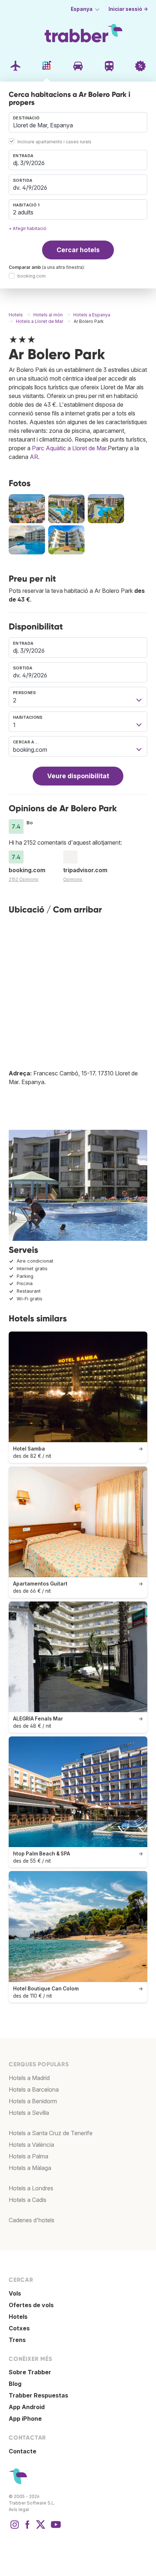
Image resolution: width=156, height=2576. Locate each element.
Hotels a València (31, 2145)
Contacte (22, 2451)
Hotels (18, 2317)
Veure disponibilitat (78, 776)
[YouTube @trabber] (55, 2528)
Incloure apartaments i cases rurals (54, 142)
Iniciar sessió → (128, 9)
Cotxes (19, 2328)
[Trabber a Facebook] (28, 2528)
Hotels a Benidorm (33, 2101)
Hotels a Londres (31, 2188)
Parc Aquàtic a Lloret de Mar (69, 448)
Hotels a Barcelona (34, 2089)
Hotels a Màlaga (30, 2168)
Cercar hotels (78, 250)
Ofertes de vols (31, 2305)
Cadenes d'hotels (32, 2220)
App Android (27, 2407)
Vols (15, 2293)
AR (34, 457)
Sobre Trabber (30, 2372)
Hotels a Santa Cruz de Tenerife (51, 2133)
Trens (17, 2340)
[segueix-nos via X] (41, 2528)
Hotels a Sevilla (29, 2113)
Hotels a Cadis (28, 2200)
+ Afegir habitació (28, 228)
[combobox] (78, 122)
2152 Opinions (24, 879)
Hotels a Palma (28, 2156)
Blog (15, 2384)
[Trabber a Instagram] (15, 2528)
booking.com (32, 276)
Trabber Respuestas (38, 2395)
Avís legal (19, 2509)
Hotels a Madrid (29, 2078)
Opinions (73, 879)
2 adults (23, 212)
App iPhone (25, 2419)
